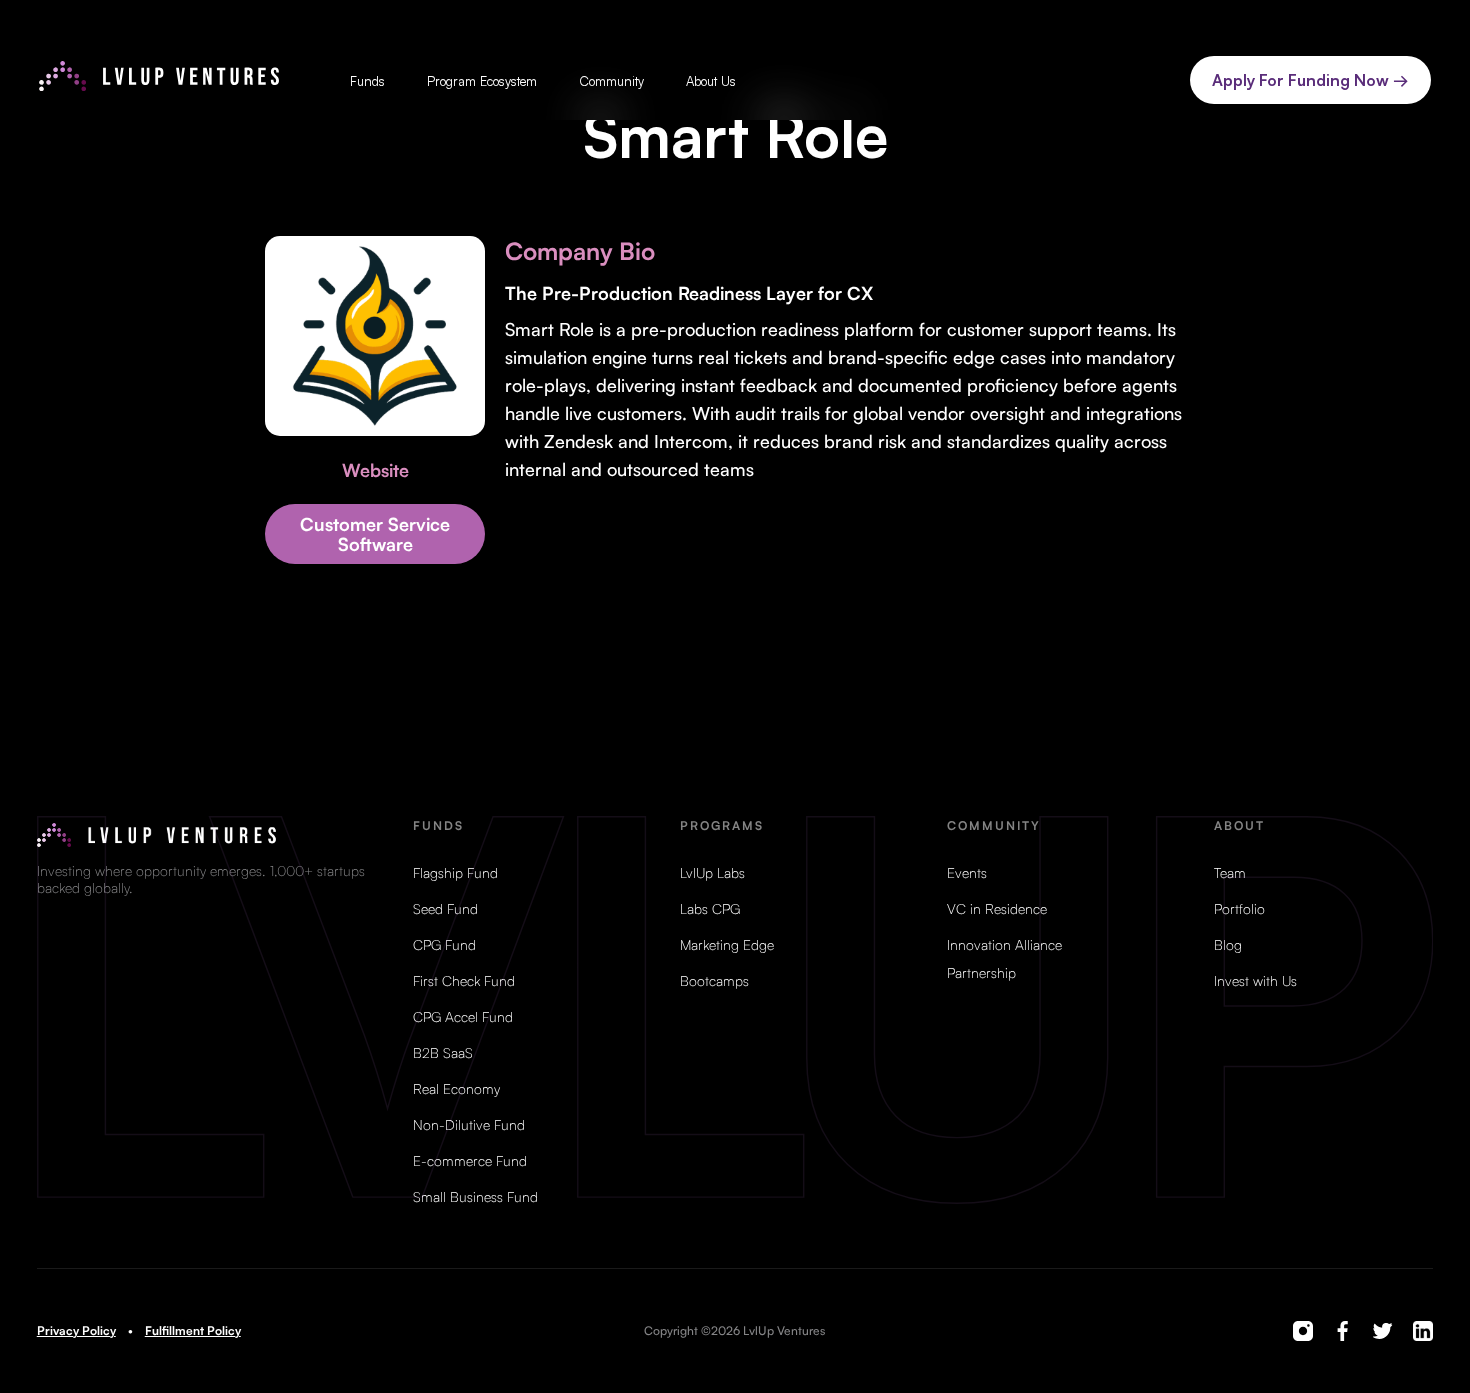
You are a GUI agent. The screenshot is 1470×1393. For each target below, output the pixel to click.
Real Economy (456, 1089)
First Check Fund (464, 981)
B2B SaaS (443, 1053)
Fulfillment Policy (193, 1331)
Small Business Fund (475, 1197)
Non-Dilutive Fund (469, 1125)
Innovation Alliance (1004, 945)
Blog (1228, 945)
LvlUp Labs (712, 873)
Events (967, 873)
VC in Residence (997, 909)
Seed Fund (445, 909)
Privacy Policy (76, 1331)
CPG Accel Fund (463, 1017)
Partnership (981, 973)
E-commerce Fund (470, 1161)
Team (1230, 873)
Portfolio (1239, 909)
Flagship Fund (455, 873)
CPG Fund (444, 945)
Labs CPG (710, 909)
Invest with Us (1255, 981)
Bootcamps (714, 981)
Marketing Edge (727, 945)
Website (375, 470)
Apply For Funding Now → (1310, 80)
